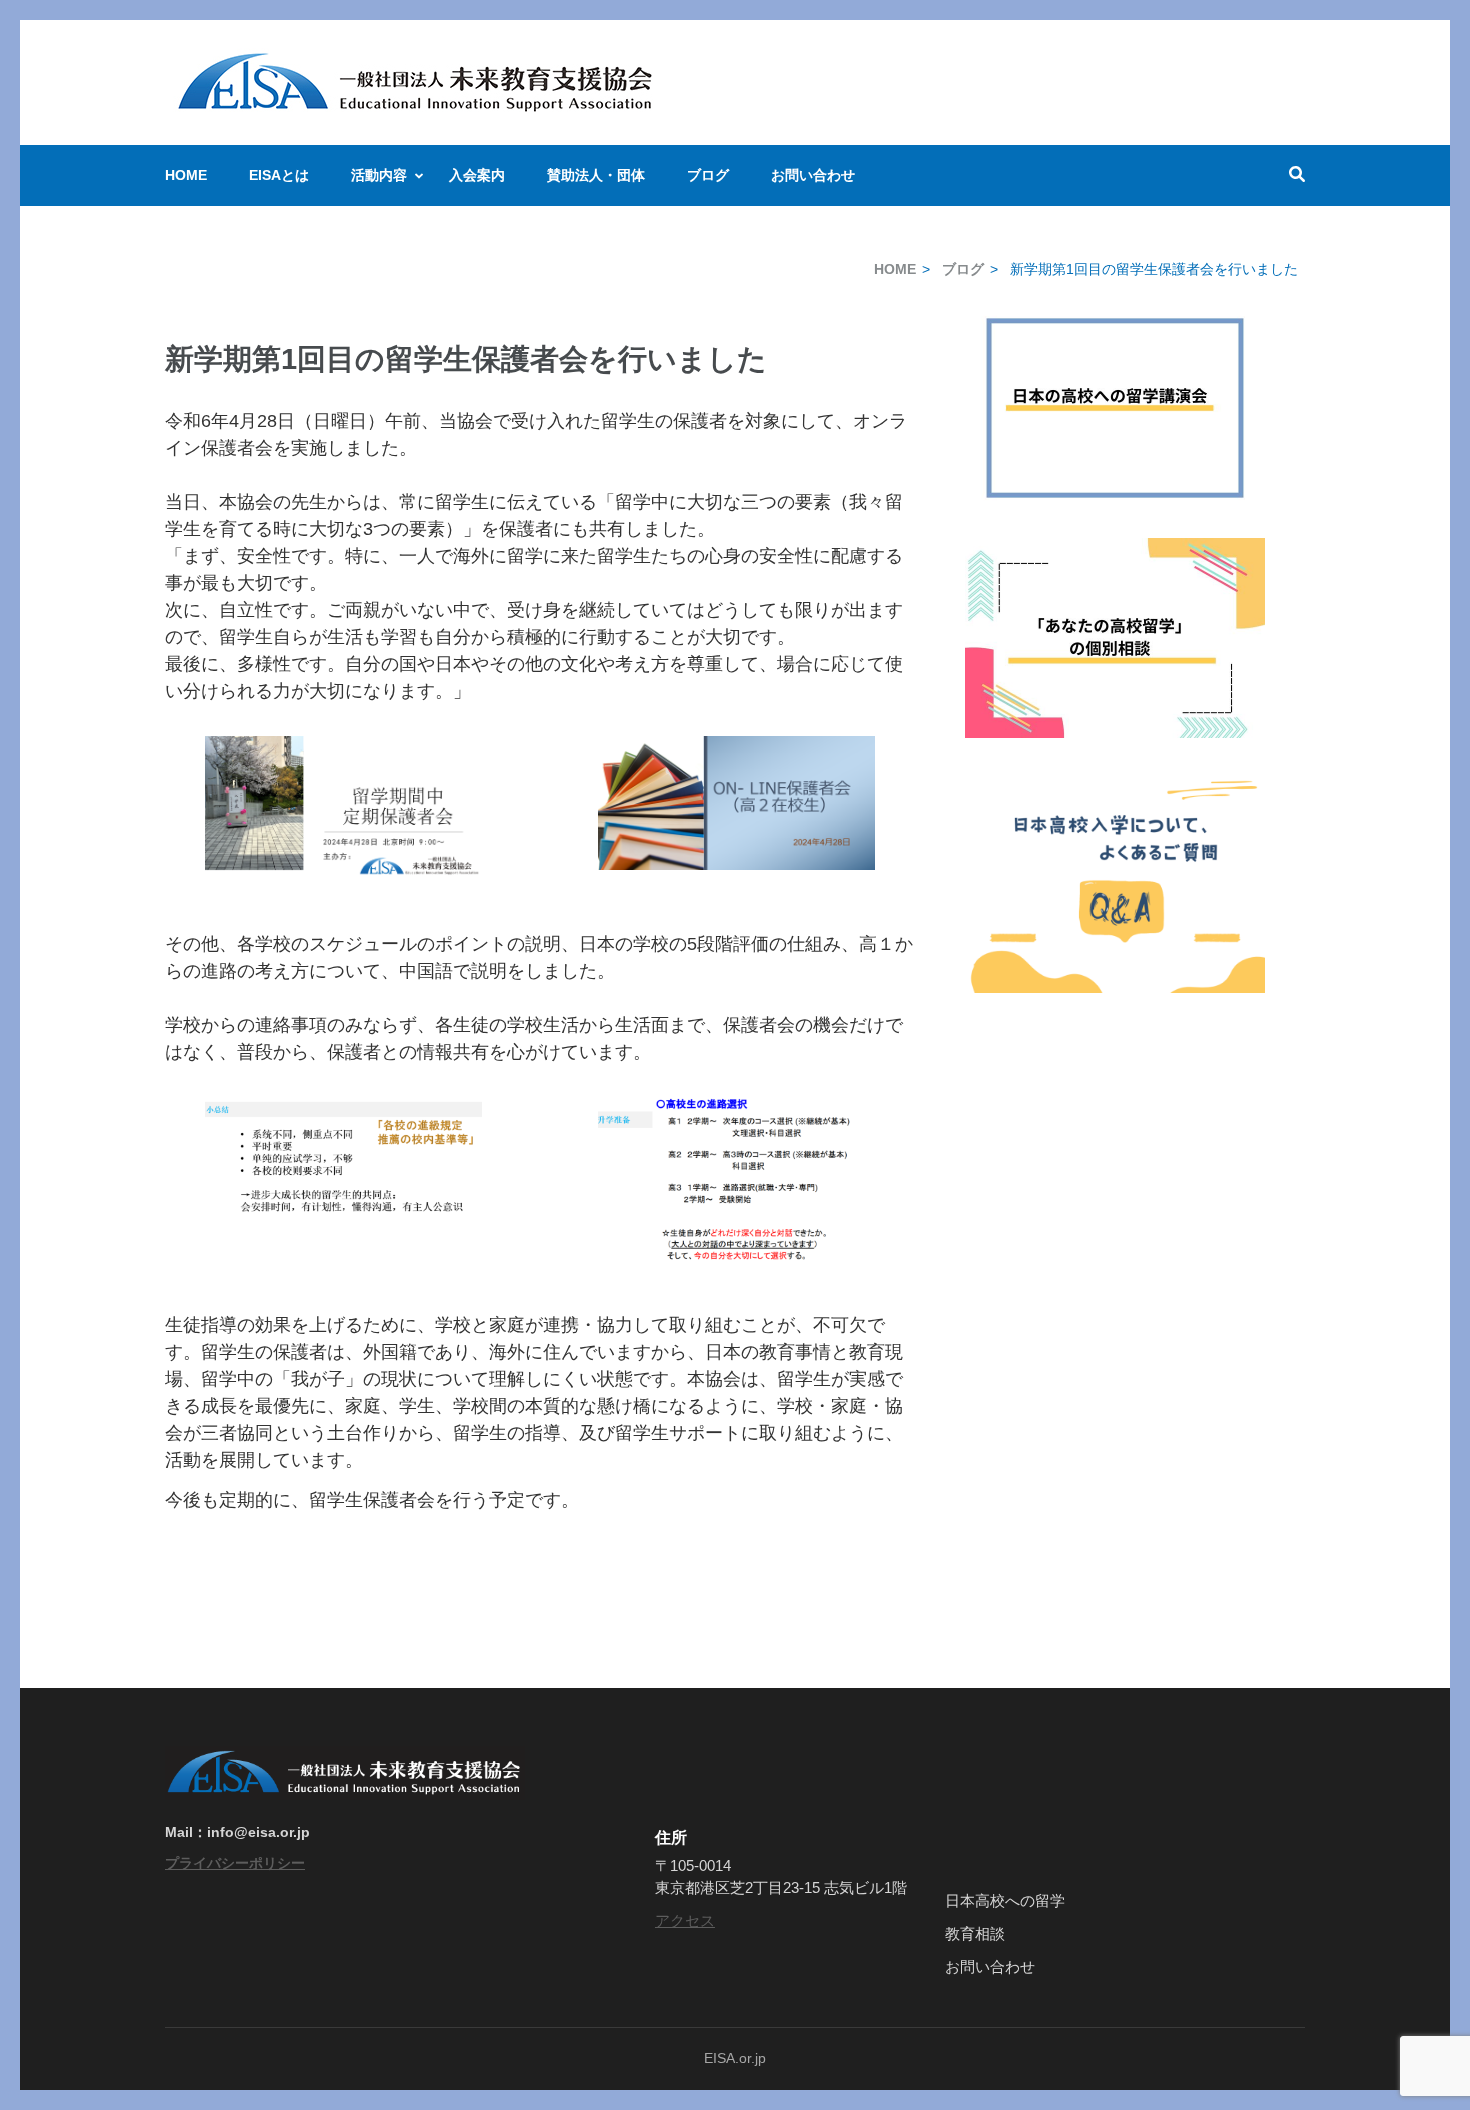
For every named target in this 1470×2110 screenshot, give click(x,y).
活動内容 (379, 175)
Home (186, 175)
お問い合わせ (813, 175)
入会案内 (477, 175)
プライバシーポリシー (235, 1863)
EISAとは (279, 175)
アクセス (685, 1920)
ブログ (708, 175)
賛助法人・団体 (596, 175)
